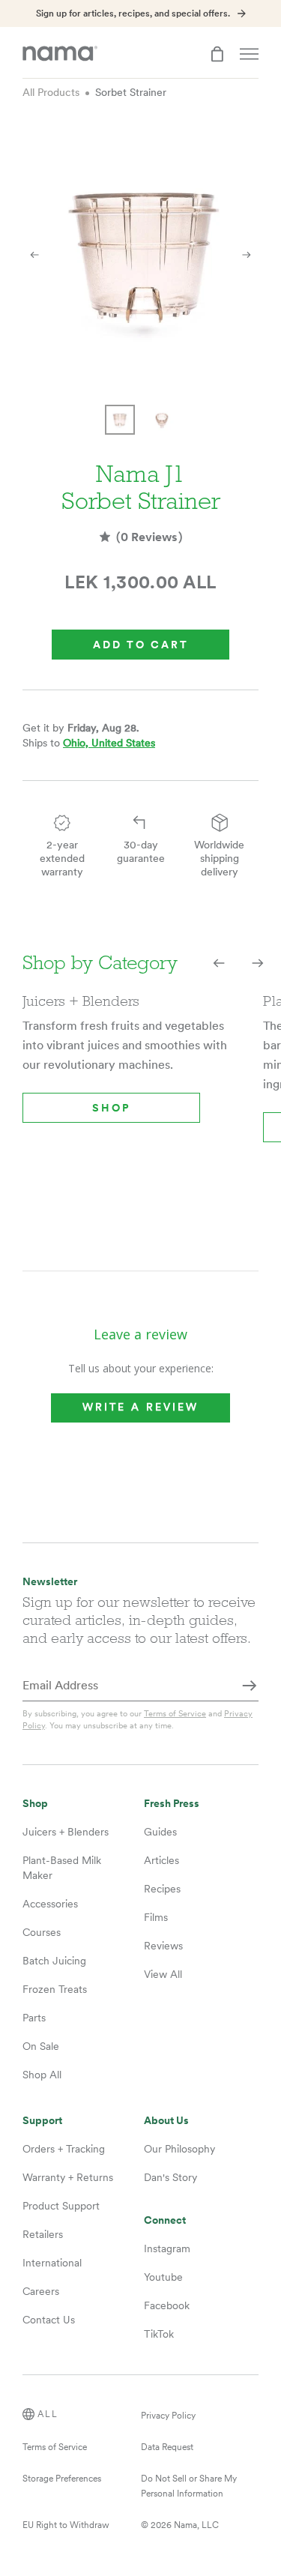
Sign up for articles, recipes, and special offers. (133, 13)
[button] (219, 963)
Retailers (43, 2234)
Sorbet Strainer (131, 92)
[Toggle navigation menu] (249, 54)
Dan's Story (170, 2177)
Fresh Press (172, 1804)
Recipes (162, 1889)
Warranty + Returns (68, 2177)
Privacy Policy (168, 2416)
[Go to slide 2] (162, 420)
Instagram (167, 2248)
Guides (160, 1832)
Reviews (163, 1946)
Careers (41, 2291)
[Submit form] (250, 1686)
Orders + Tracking (64, 2149)
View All (163, 1974)
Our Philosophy (179, 2149)
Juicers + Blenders (66, 1832)
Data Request (167, 2447)
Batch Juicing (54, 1961)
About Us (166, 2121)
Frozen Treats (55, 1989)
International (52, 2263)
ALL (48, 2414)
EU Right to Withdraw (66, 2525)
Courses (42, 1932)
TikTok (159, 2334)
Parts (34, 2018)
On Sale (41, 2046)
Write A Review (140, 1408)
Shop (111, 1108)
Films (156, 1917)
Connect (165, 2220)
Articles (161, 1860)
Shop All (42, 2075)
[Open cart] (217, 54)
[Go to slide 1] (120, 420)
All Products (51, 92)
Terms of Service (175, 1713)
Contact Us (49, 2320)
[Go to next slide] (247, 254)
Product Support (61, 2206)
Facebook (167, 2305)
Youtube (163, 2277)
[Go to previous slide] (34, 254)
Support (42, 2121)
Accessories (50, 1904)
